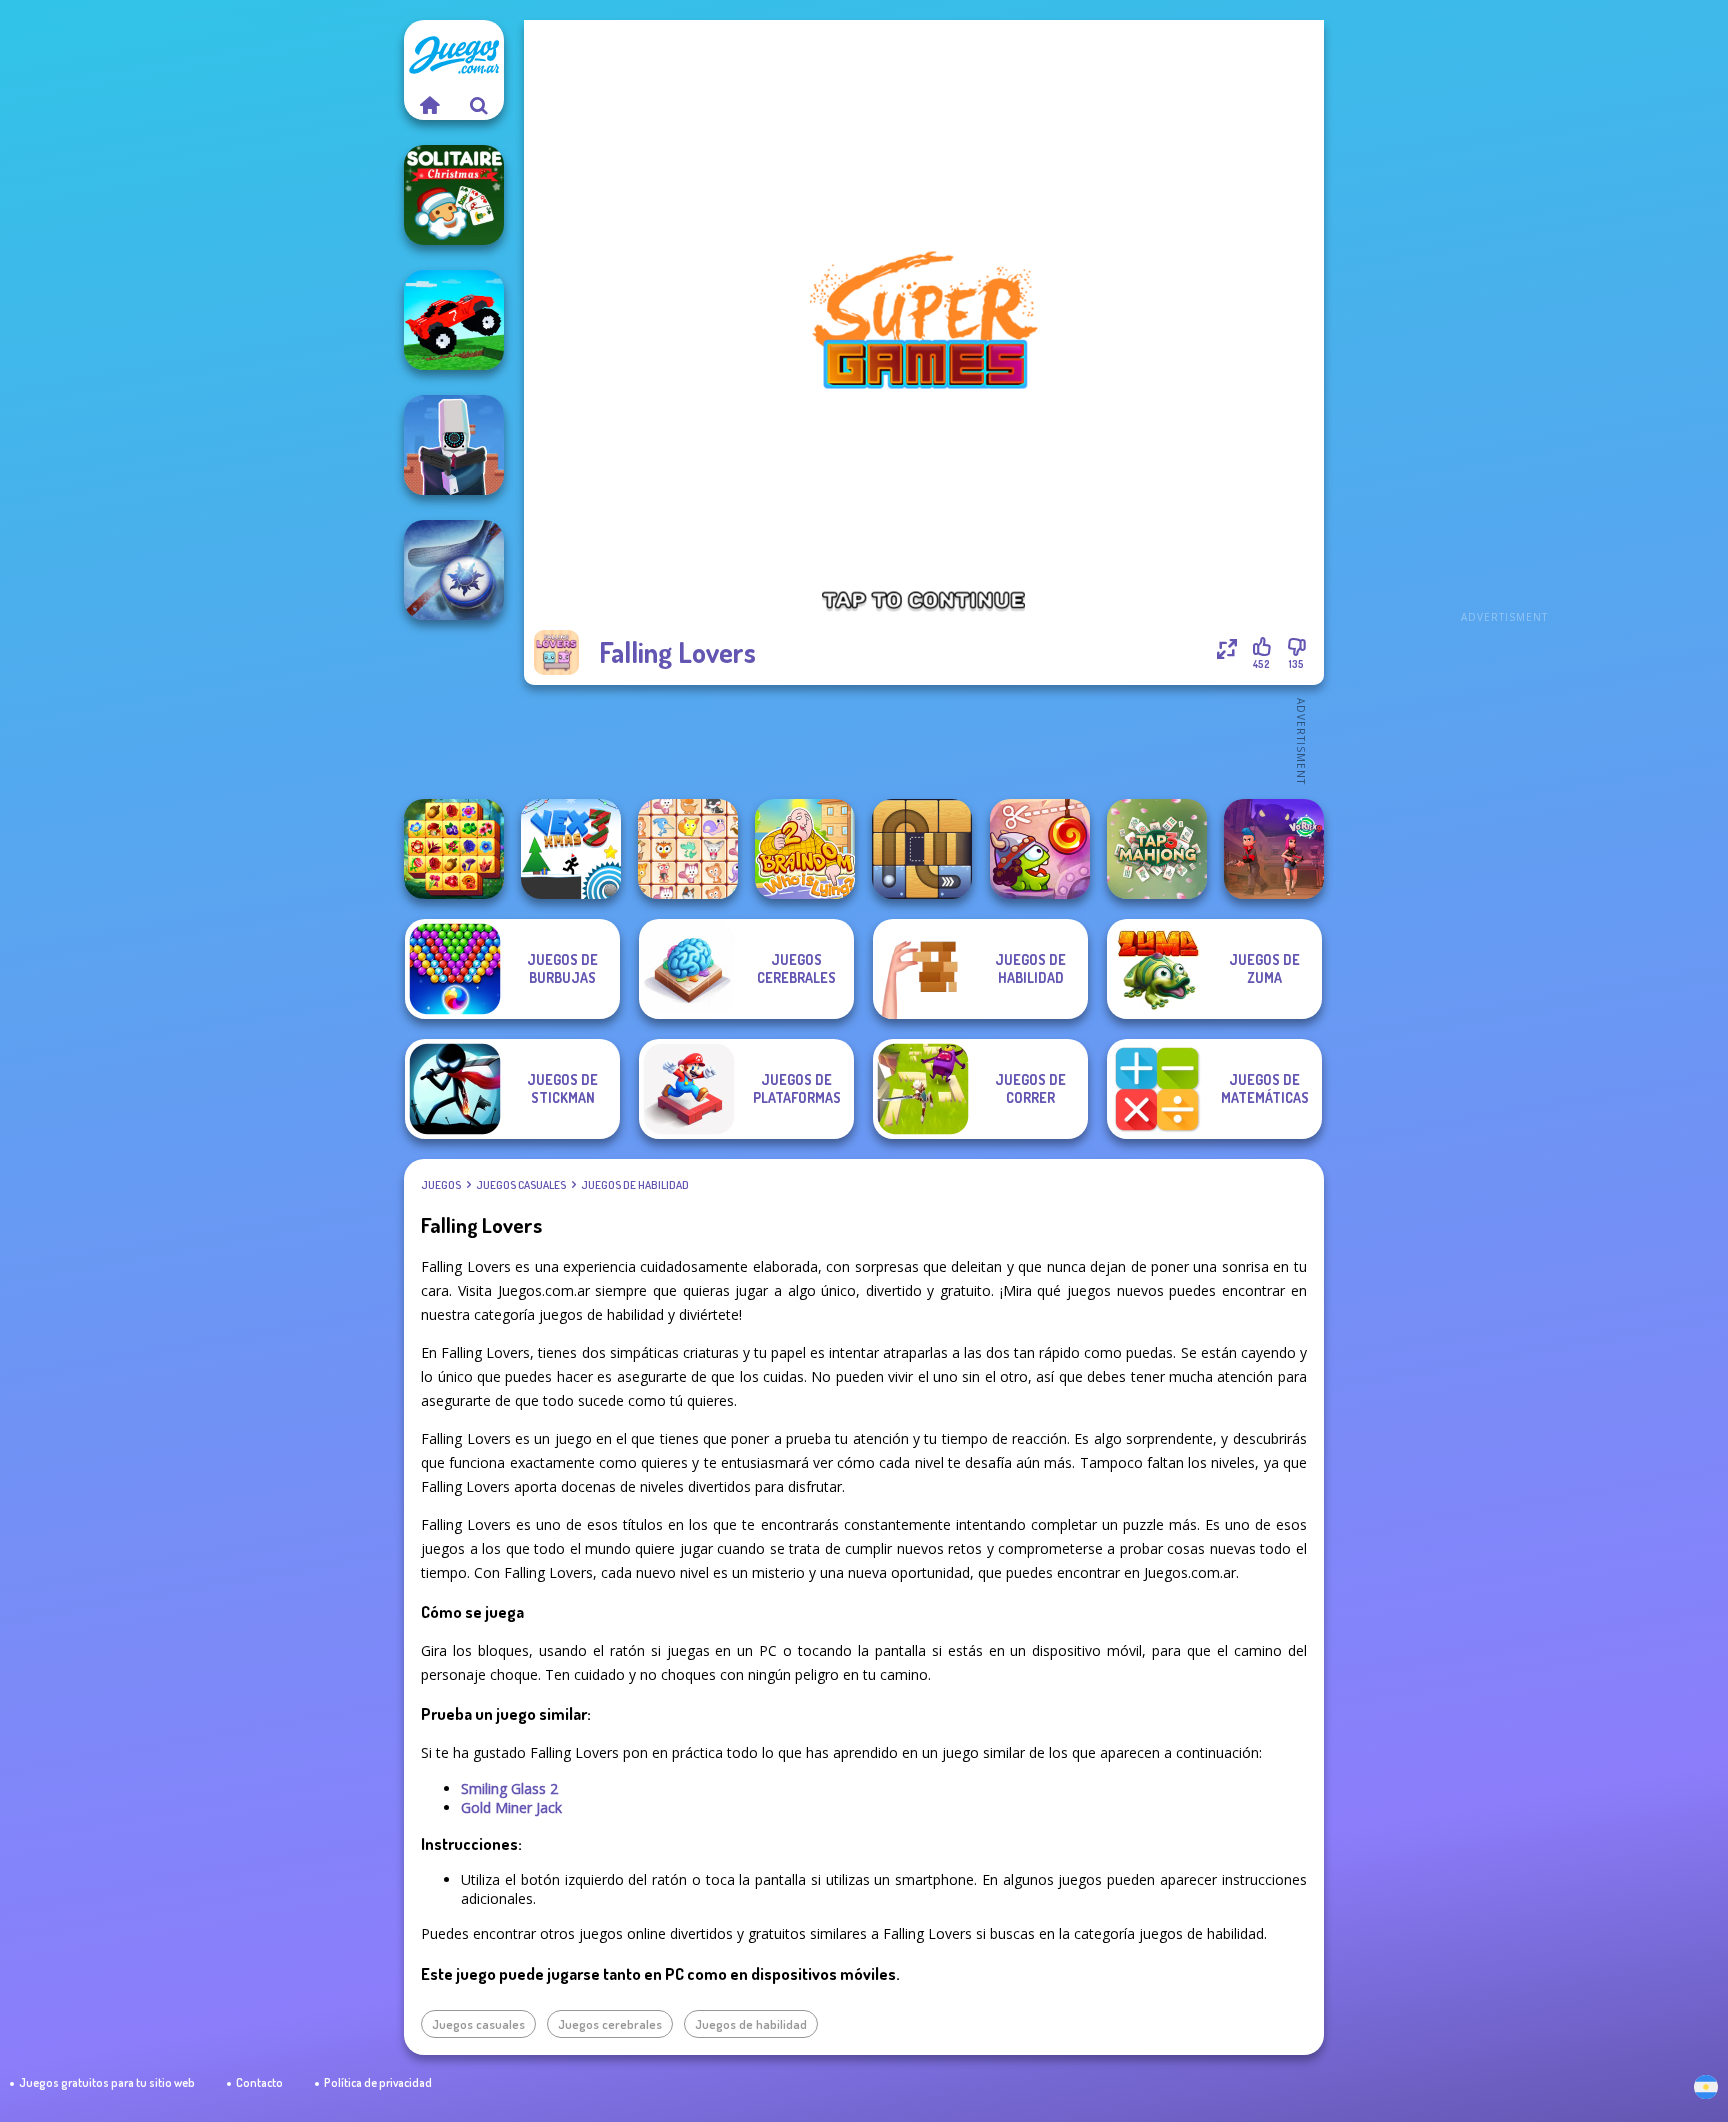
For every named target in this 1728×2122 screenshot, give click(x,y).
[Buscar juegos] (479, 105)
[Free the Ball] (922, 849)
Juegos (441, 1185)
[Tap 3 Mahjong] (1157, 849)
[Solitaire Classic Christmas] (454, 195)
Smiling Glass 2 (509, 1788)
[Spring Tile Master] (454, 849)
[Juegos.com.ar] (429, 105)
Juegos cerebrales (610, 2024)
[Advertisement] (1504, 320)
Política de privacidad (378, 2082)
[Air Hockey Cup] (454, 570)
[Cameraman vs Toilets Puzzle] (454, 445)
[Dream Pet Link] (688, 849)
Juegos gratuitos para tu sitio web (107, 2082)
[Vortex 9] (1274, 849)
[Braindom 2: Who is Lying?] (805, 849)
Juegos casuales (521, 1185)
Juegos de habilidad (635, 1185)
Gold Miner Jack (511, 1807)
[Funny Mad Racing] (454, 320)
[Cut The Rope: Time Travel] (1040, 849)
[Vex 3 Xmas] (571, 849)
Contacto (259, 2082)
